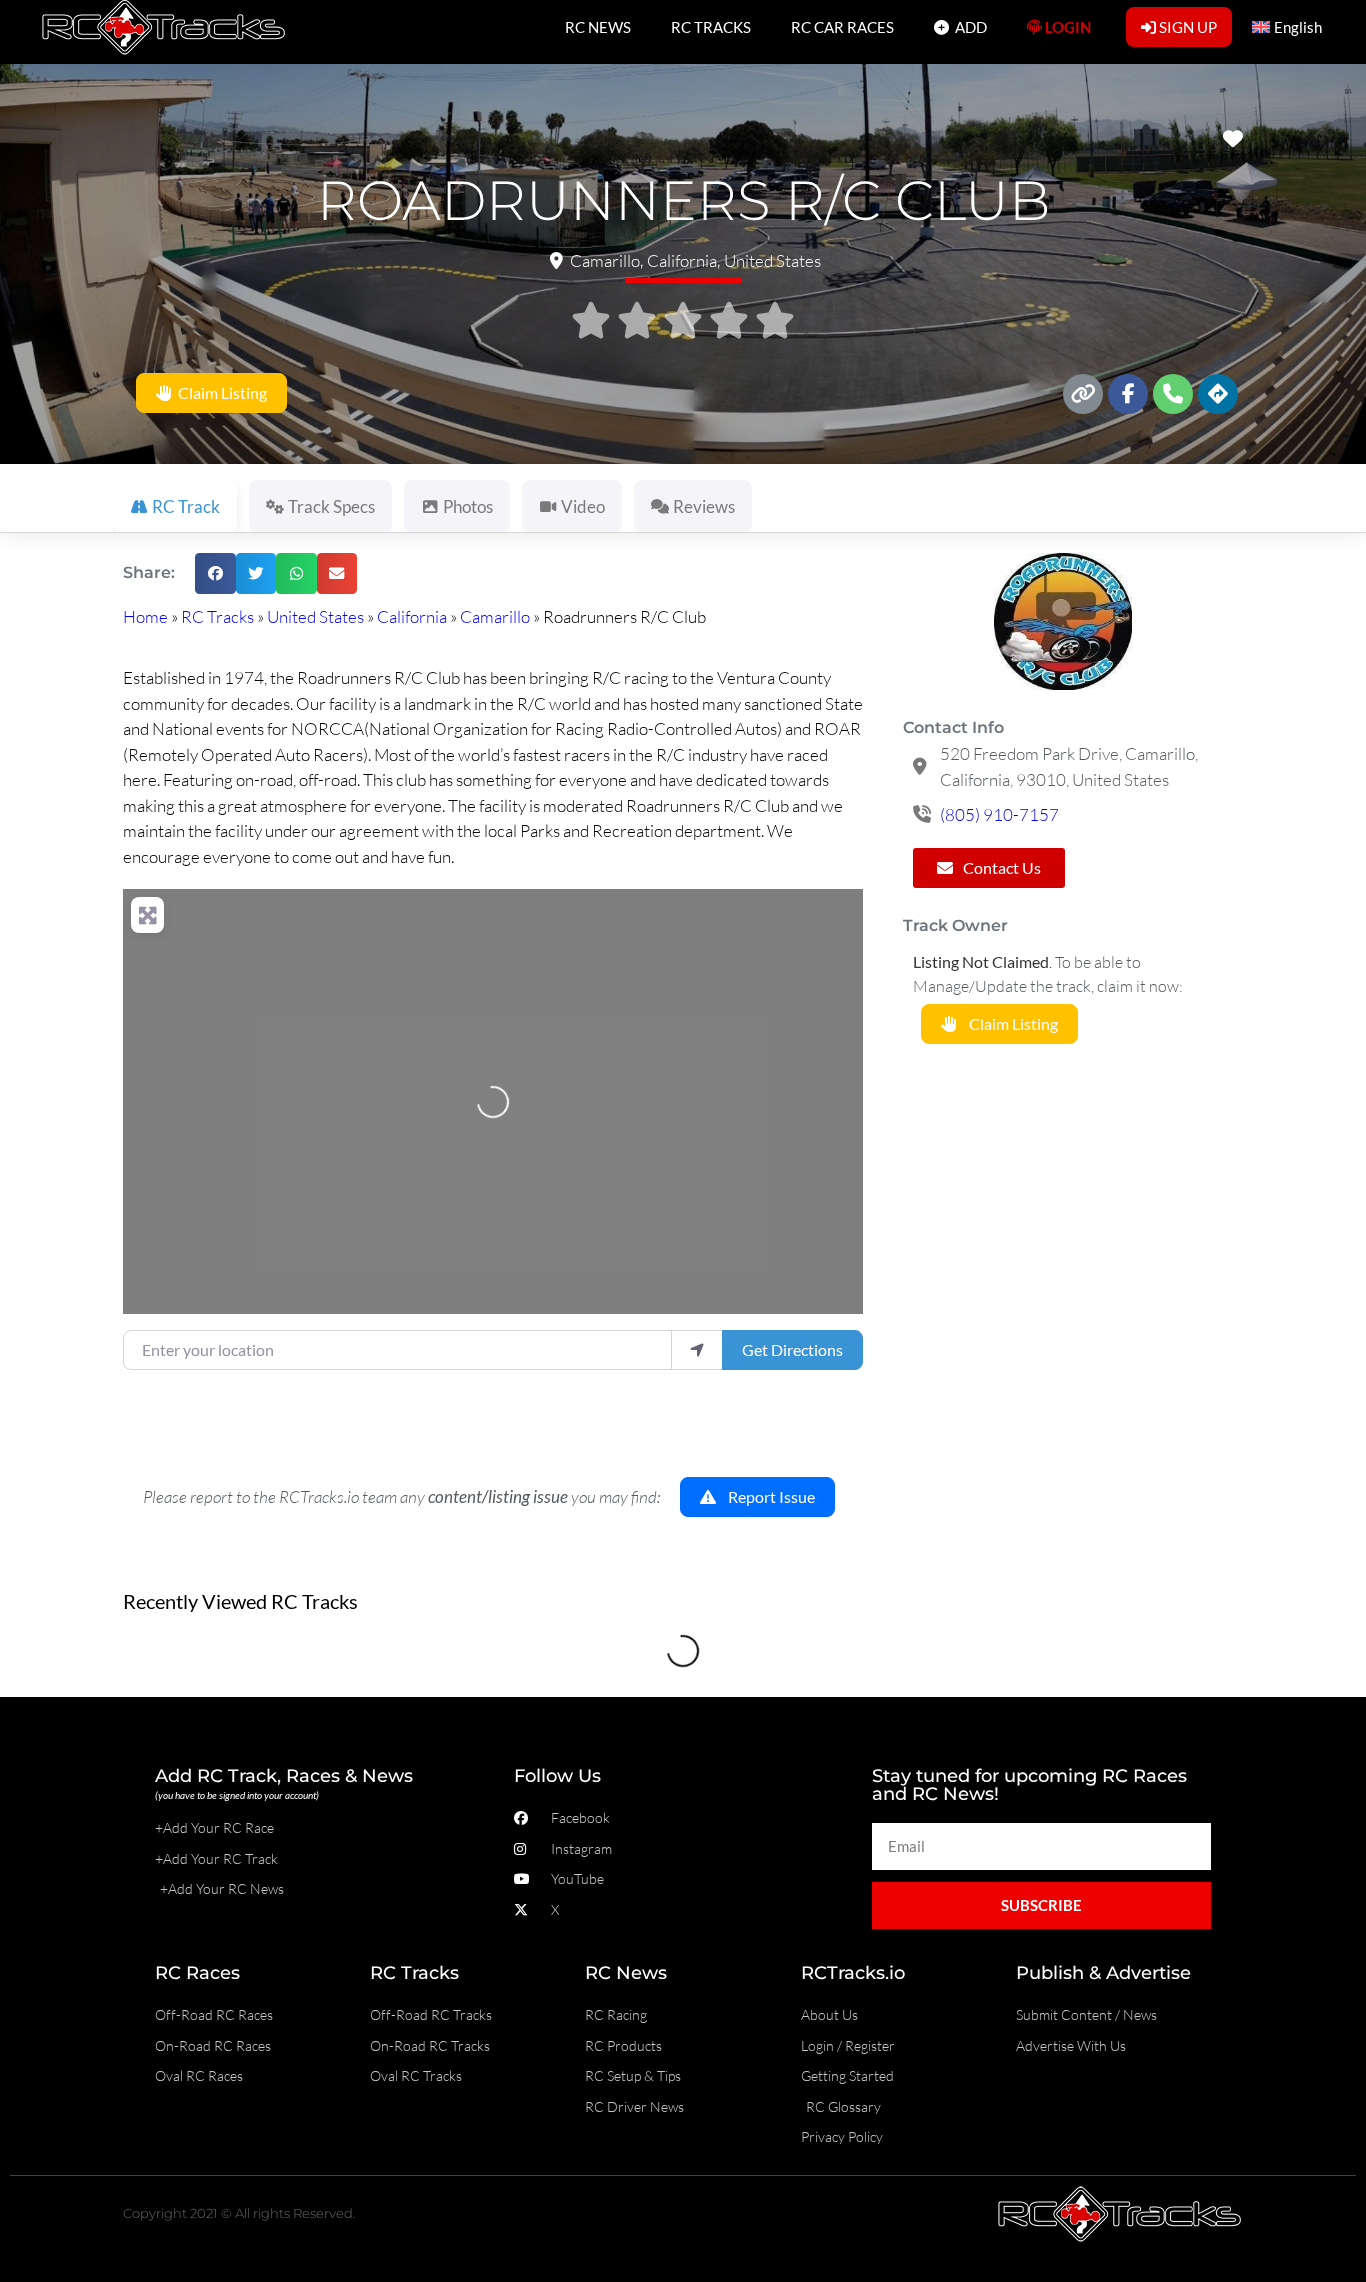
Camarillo (495, 616)
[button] (215, 573)
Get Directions (792, 1349)
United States (315, 616)
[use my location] (697, 1350)
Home (145, 616)
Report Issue (765, 1497)
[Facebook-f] (1128, 394)
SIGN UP (1186, 27)
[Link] (1083, 394)
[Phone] (1173, 394)
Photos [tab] (468, 506)
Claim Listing (219, 393)
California (412, 616)
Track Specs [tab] (331, 506)
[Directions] (1218, 394)
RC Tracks (217, 616)
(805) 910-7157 (999, 814)
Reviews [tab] (704, 506)
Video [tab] (583, 506)
